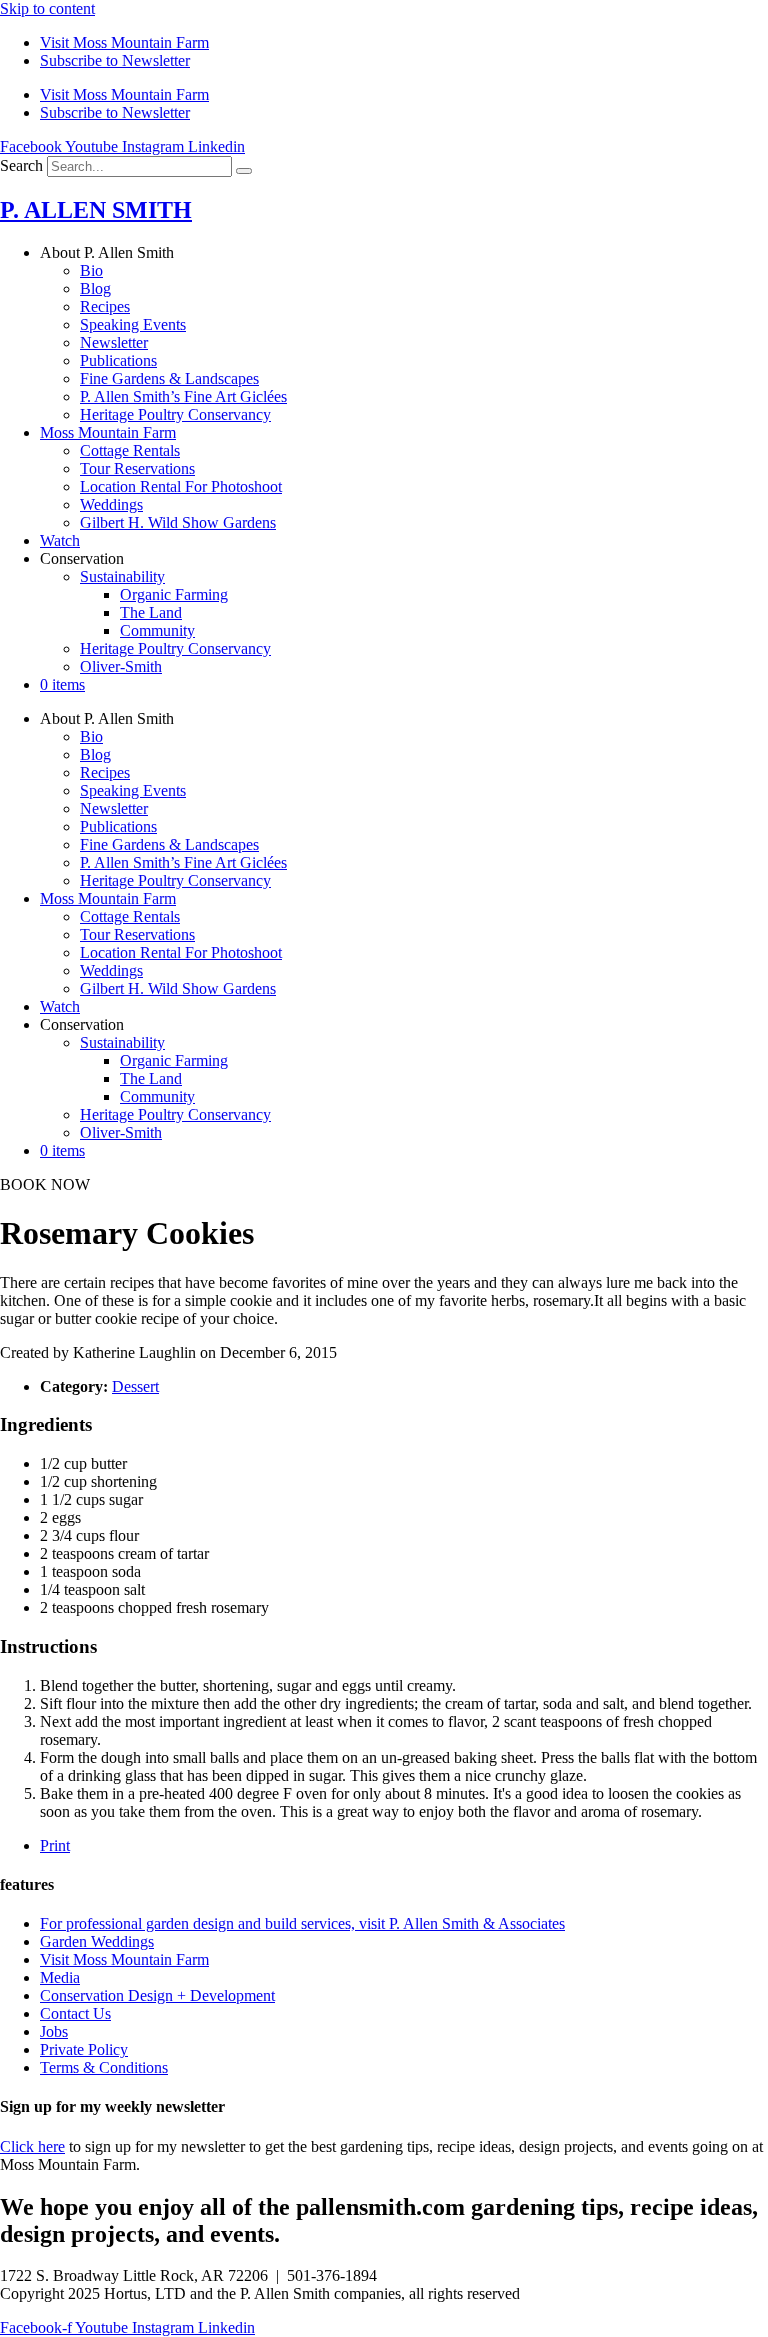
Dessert (135, 1386)
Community (157, 630)
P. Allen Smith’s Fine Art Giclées (183, 396)
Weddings (111, 504)
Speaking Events (133, 324)
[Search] (244, 171)
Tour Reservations (137, 468)
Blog (95, 288)
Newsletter (114, 342)
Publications (118, 360)
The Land (151, 612)
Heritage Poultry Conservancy (175, 414)
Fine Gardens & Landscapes (169, 378)
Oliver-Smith (121, 666)
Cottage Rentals (130, 450)
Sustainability (122, 576)
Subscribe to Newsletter (115, 60)
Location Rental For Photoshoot (181, 486)
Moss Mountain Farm (108, 432)
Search (21, 165)
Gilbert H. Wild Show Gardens (178, 522)
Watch (60, 540)
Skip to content (47, 8)
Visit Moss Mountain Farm (124, 42)
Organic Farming (174, 594)
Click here (32, 2146)
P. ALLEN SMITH (96, 210)
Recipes (105, 306)
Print (55, 1845)
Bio (91, 270)
